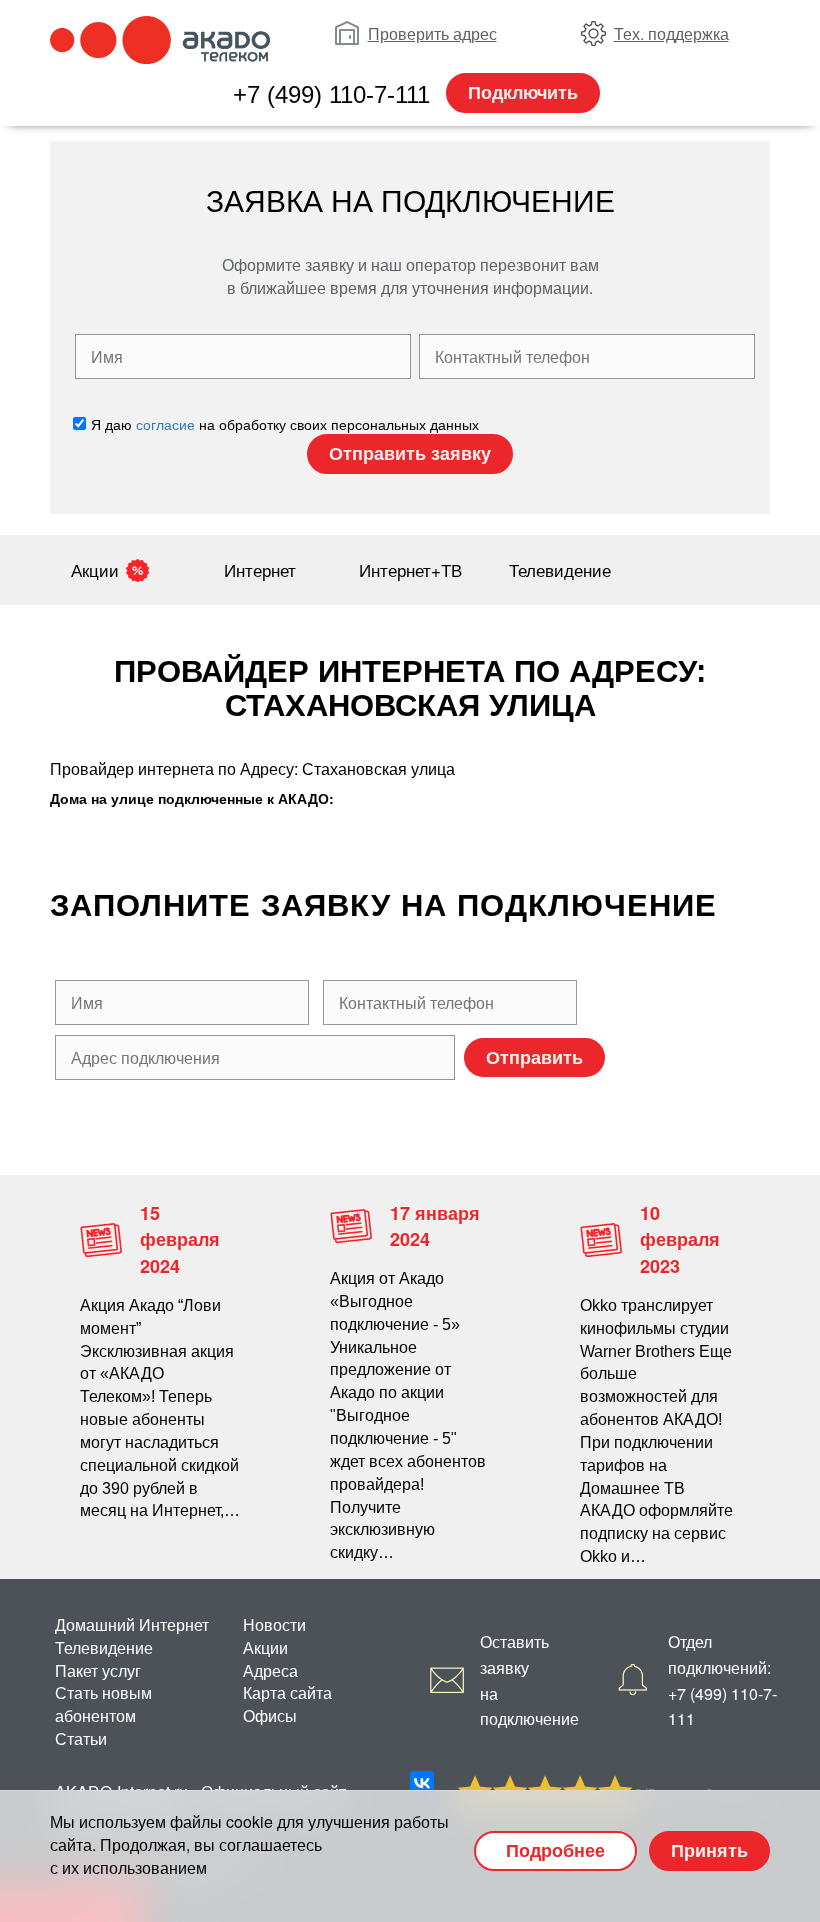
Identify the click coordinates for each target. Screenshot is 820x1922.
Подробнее (555, 1850)
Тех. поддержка (671, 33)
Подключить (523, 92)
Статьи (81, 1738)
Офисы (270, 1715)
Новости (274, 1624)
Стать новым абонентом (103, 1704)
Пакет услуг (98, 1670)
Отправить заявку (410, 453)
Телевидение (560, 569)
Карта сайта (287, 1692)
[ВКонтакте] (422, 1783)
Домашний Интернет (132, 1624)
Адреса (270, 1670)
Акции (95, 569)
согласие (165, 424)
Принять (709, 1850)
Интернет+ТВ (410, 569)
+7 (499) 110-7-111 (331, 94)
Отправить (534, 1057)
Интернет (260, 569)
